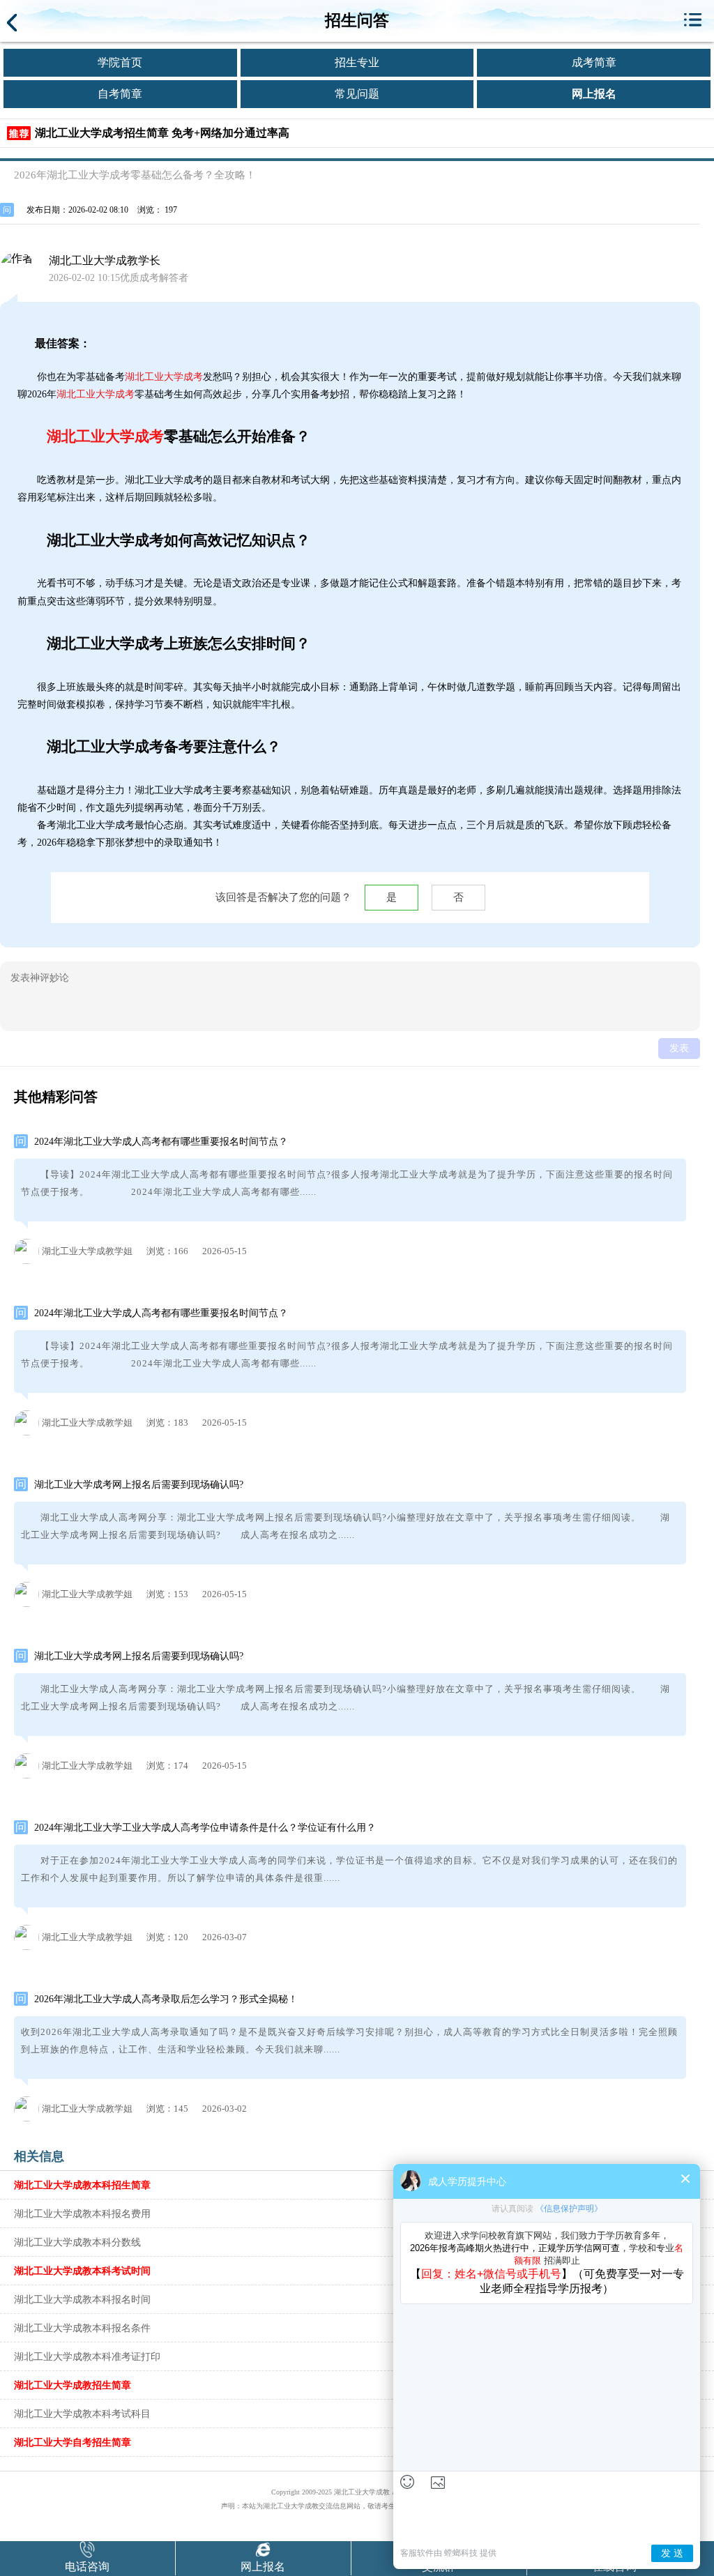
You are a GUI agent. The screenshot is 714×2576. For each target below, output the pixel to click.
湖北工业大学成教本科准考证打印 (87, 2356)
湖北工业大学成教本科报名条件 (82, 2328)
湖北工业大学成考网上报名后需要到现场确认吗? (139, 1485)
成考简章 (594, 62)
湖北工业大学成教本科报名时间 (82, 2299)
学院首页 (120, 62)
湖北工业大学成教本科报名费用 (82, 2213)
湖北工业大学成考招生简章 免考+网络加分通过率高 (162, 133)
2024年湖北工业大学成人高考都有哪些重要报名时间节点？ (161, 1142)
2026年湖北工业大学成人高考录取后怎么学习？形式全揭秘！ (166, 1999)
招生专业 (357, 62)
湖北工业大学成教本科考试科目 (82, 2414)
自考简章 (120, 94)
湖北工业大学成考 (164, 377)
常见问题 (357, 94)
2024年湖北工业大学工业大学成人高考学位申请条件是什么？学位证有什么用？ (205, 1828)
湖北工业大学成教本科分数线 (77, 2242)
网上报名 (594, 94)
